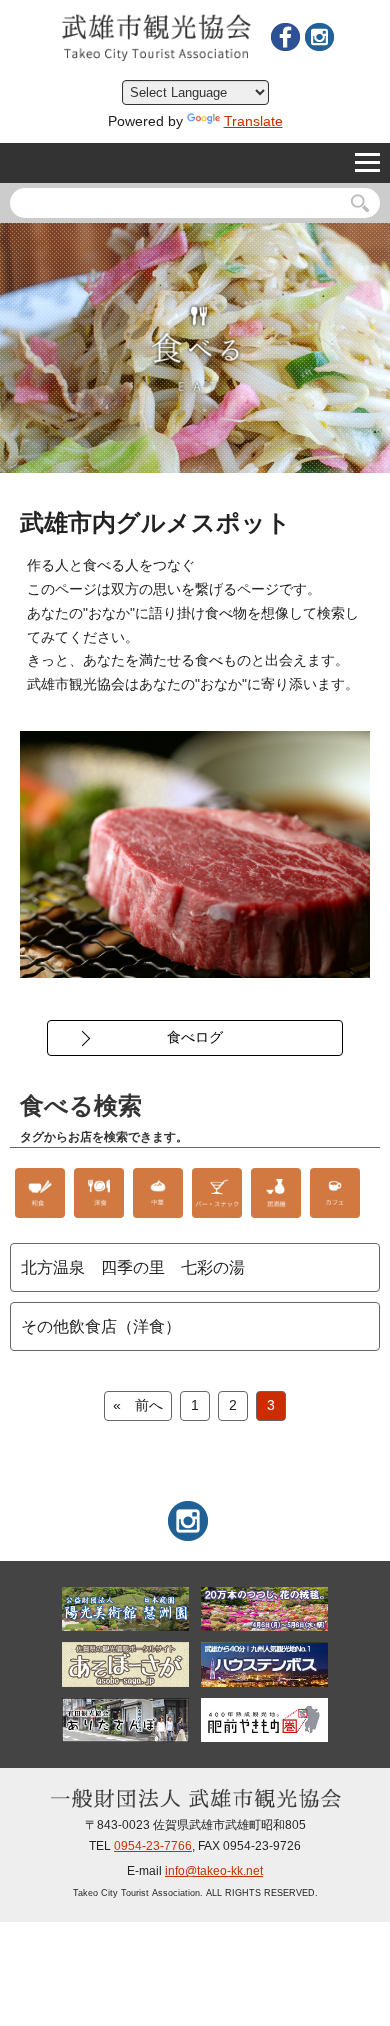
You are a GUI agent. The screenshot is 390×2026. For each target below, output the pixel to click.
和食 (40, 1193)
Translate (253, 121)
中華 (158, 1193)
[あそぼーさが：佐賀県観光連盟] (126, 1664)
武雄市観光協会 (156, 37)
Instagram (319, 37)
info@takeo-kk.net (214, 1871)
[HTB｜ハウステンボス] (265, 1664)
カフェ (335, 1193)
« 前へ (138, 1405)
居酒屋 (276, 1193)
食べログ (195, 1037)
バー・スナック (217, 1193)
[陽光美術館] (126, 1609)
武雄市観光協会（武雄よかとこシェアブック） (285, 37)
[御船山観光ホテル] (265, 1609)
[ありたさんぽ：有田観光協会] (126, 1720)
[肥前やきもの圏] (265, 1720)
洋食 (99, 1193)
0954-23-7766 (153, 1846)
